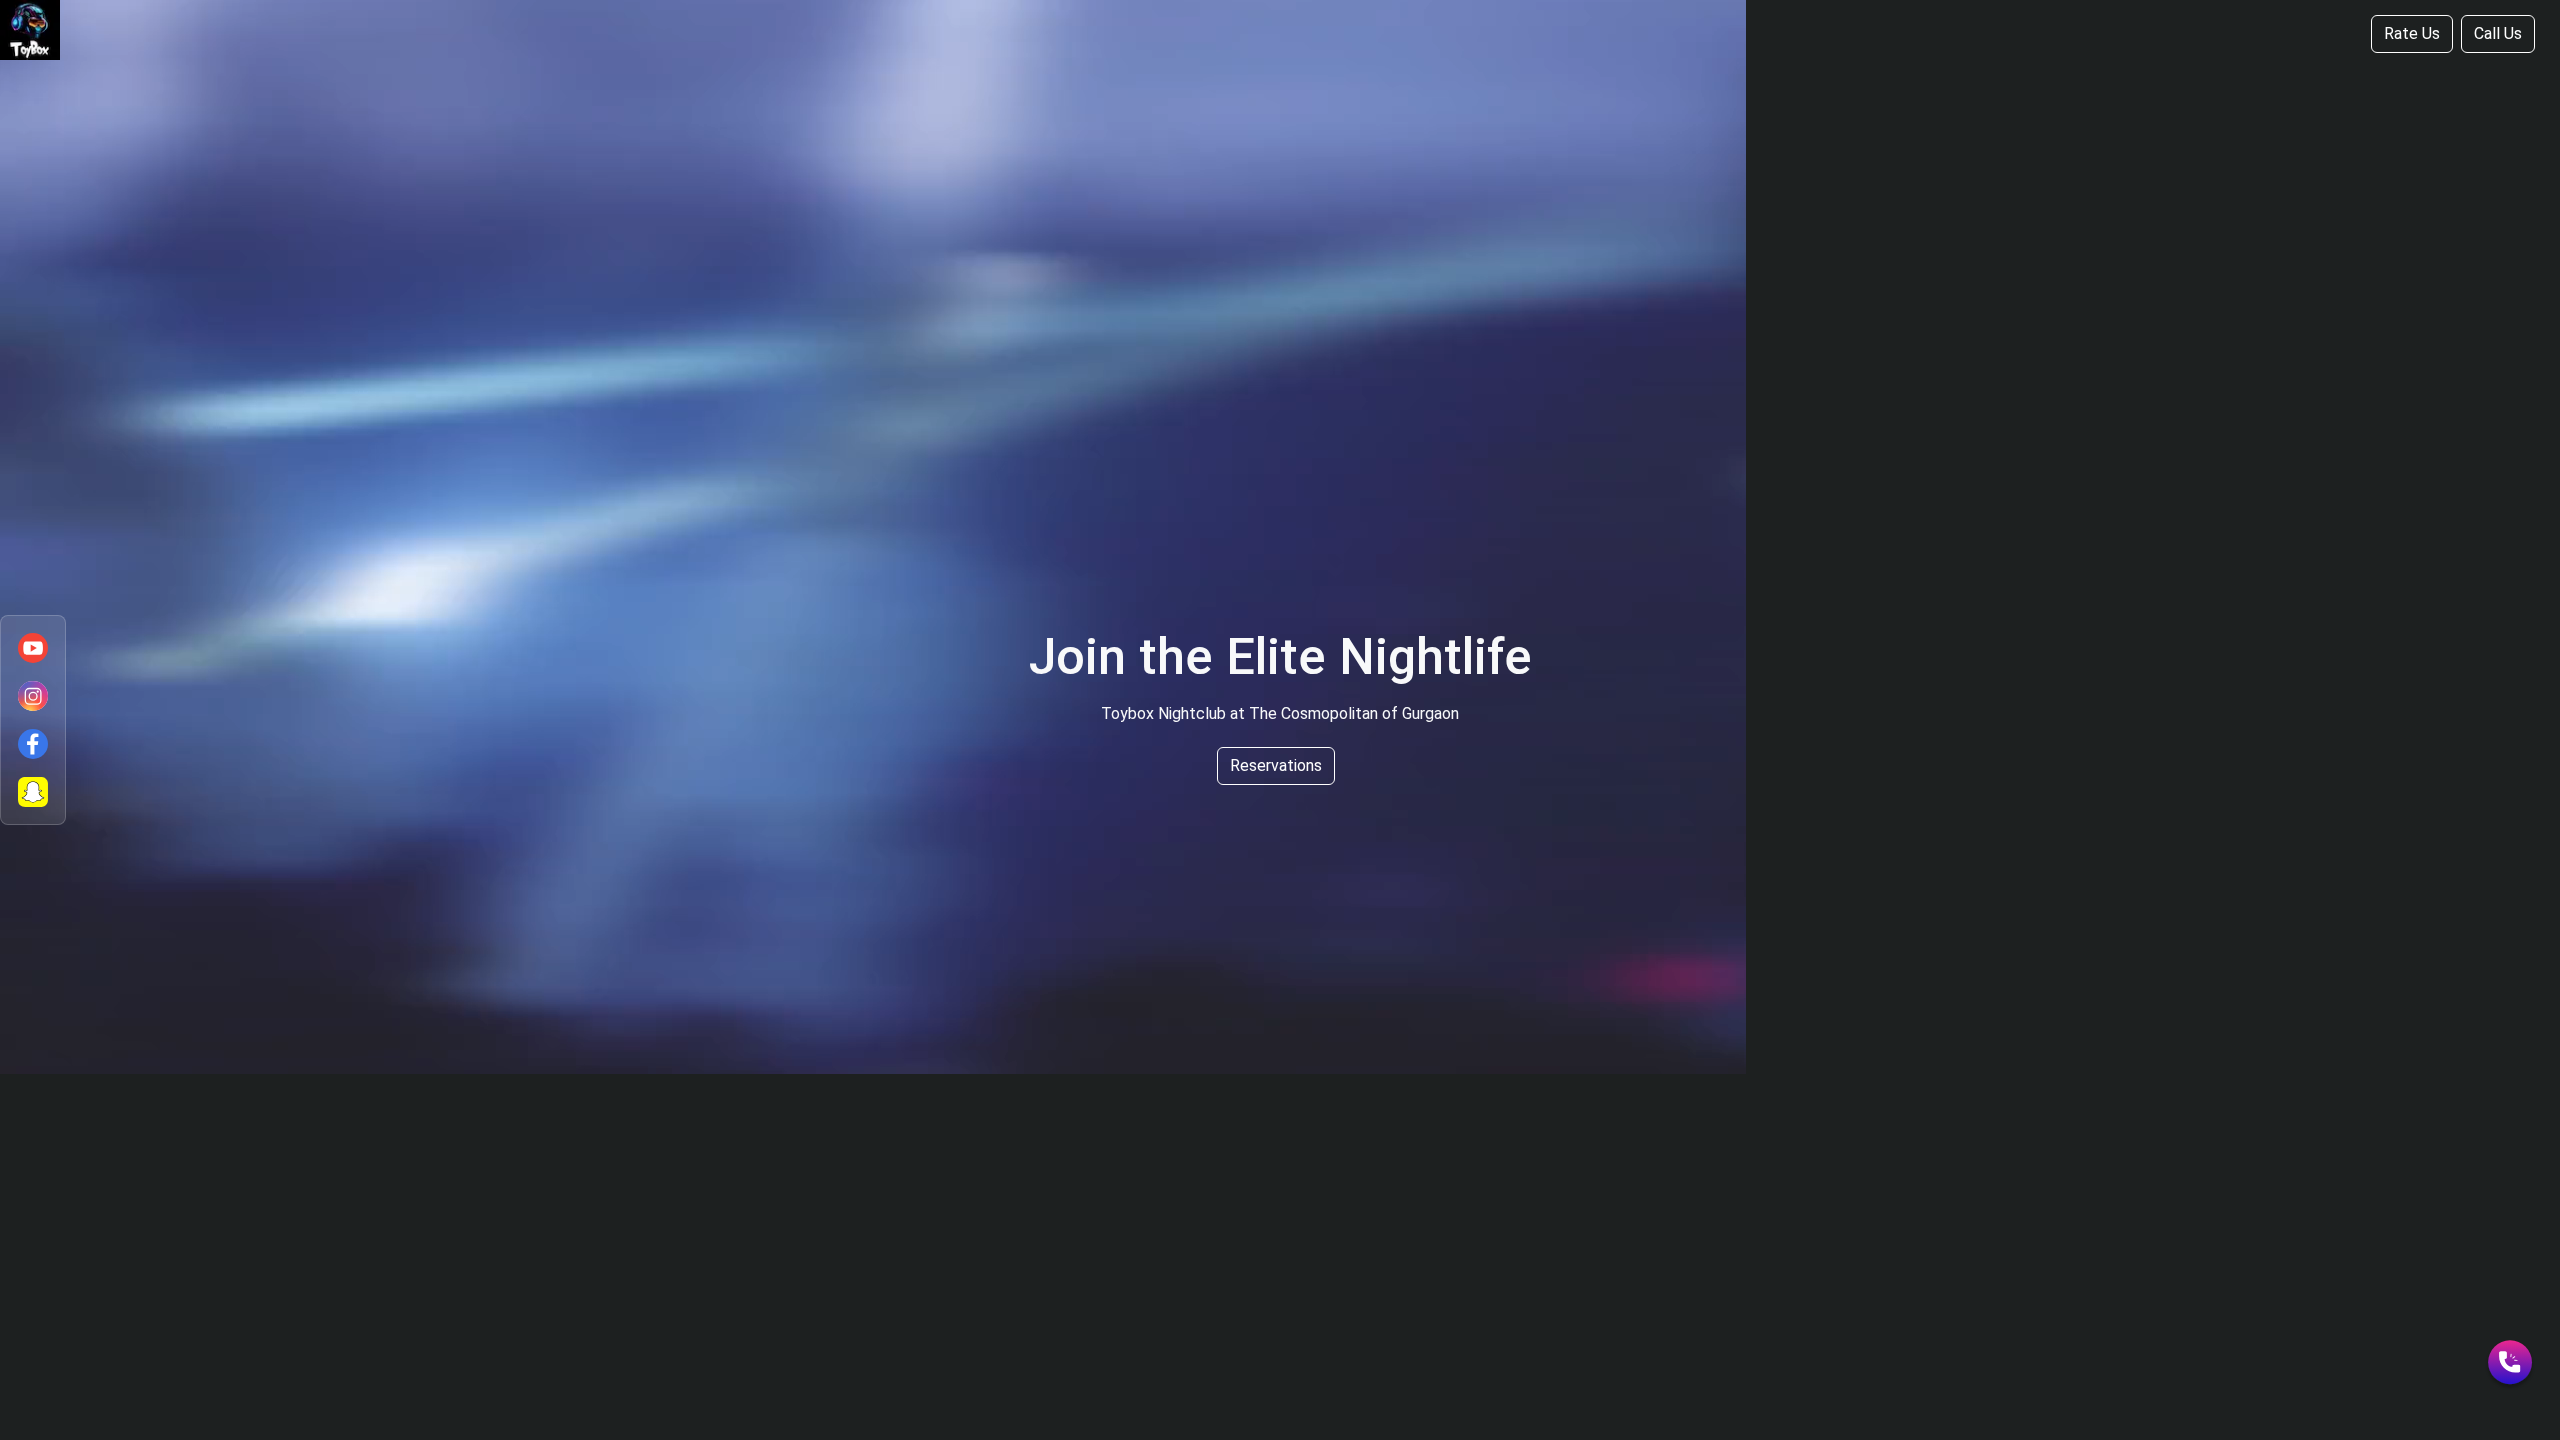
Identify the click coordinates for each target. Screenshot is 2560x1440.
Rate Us (2412, 33)
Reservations (1276, 765)
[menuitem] (33, 648)
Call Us (2498, 33)
